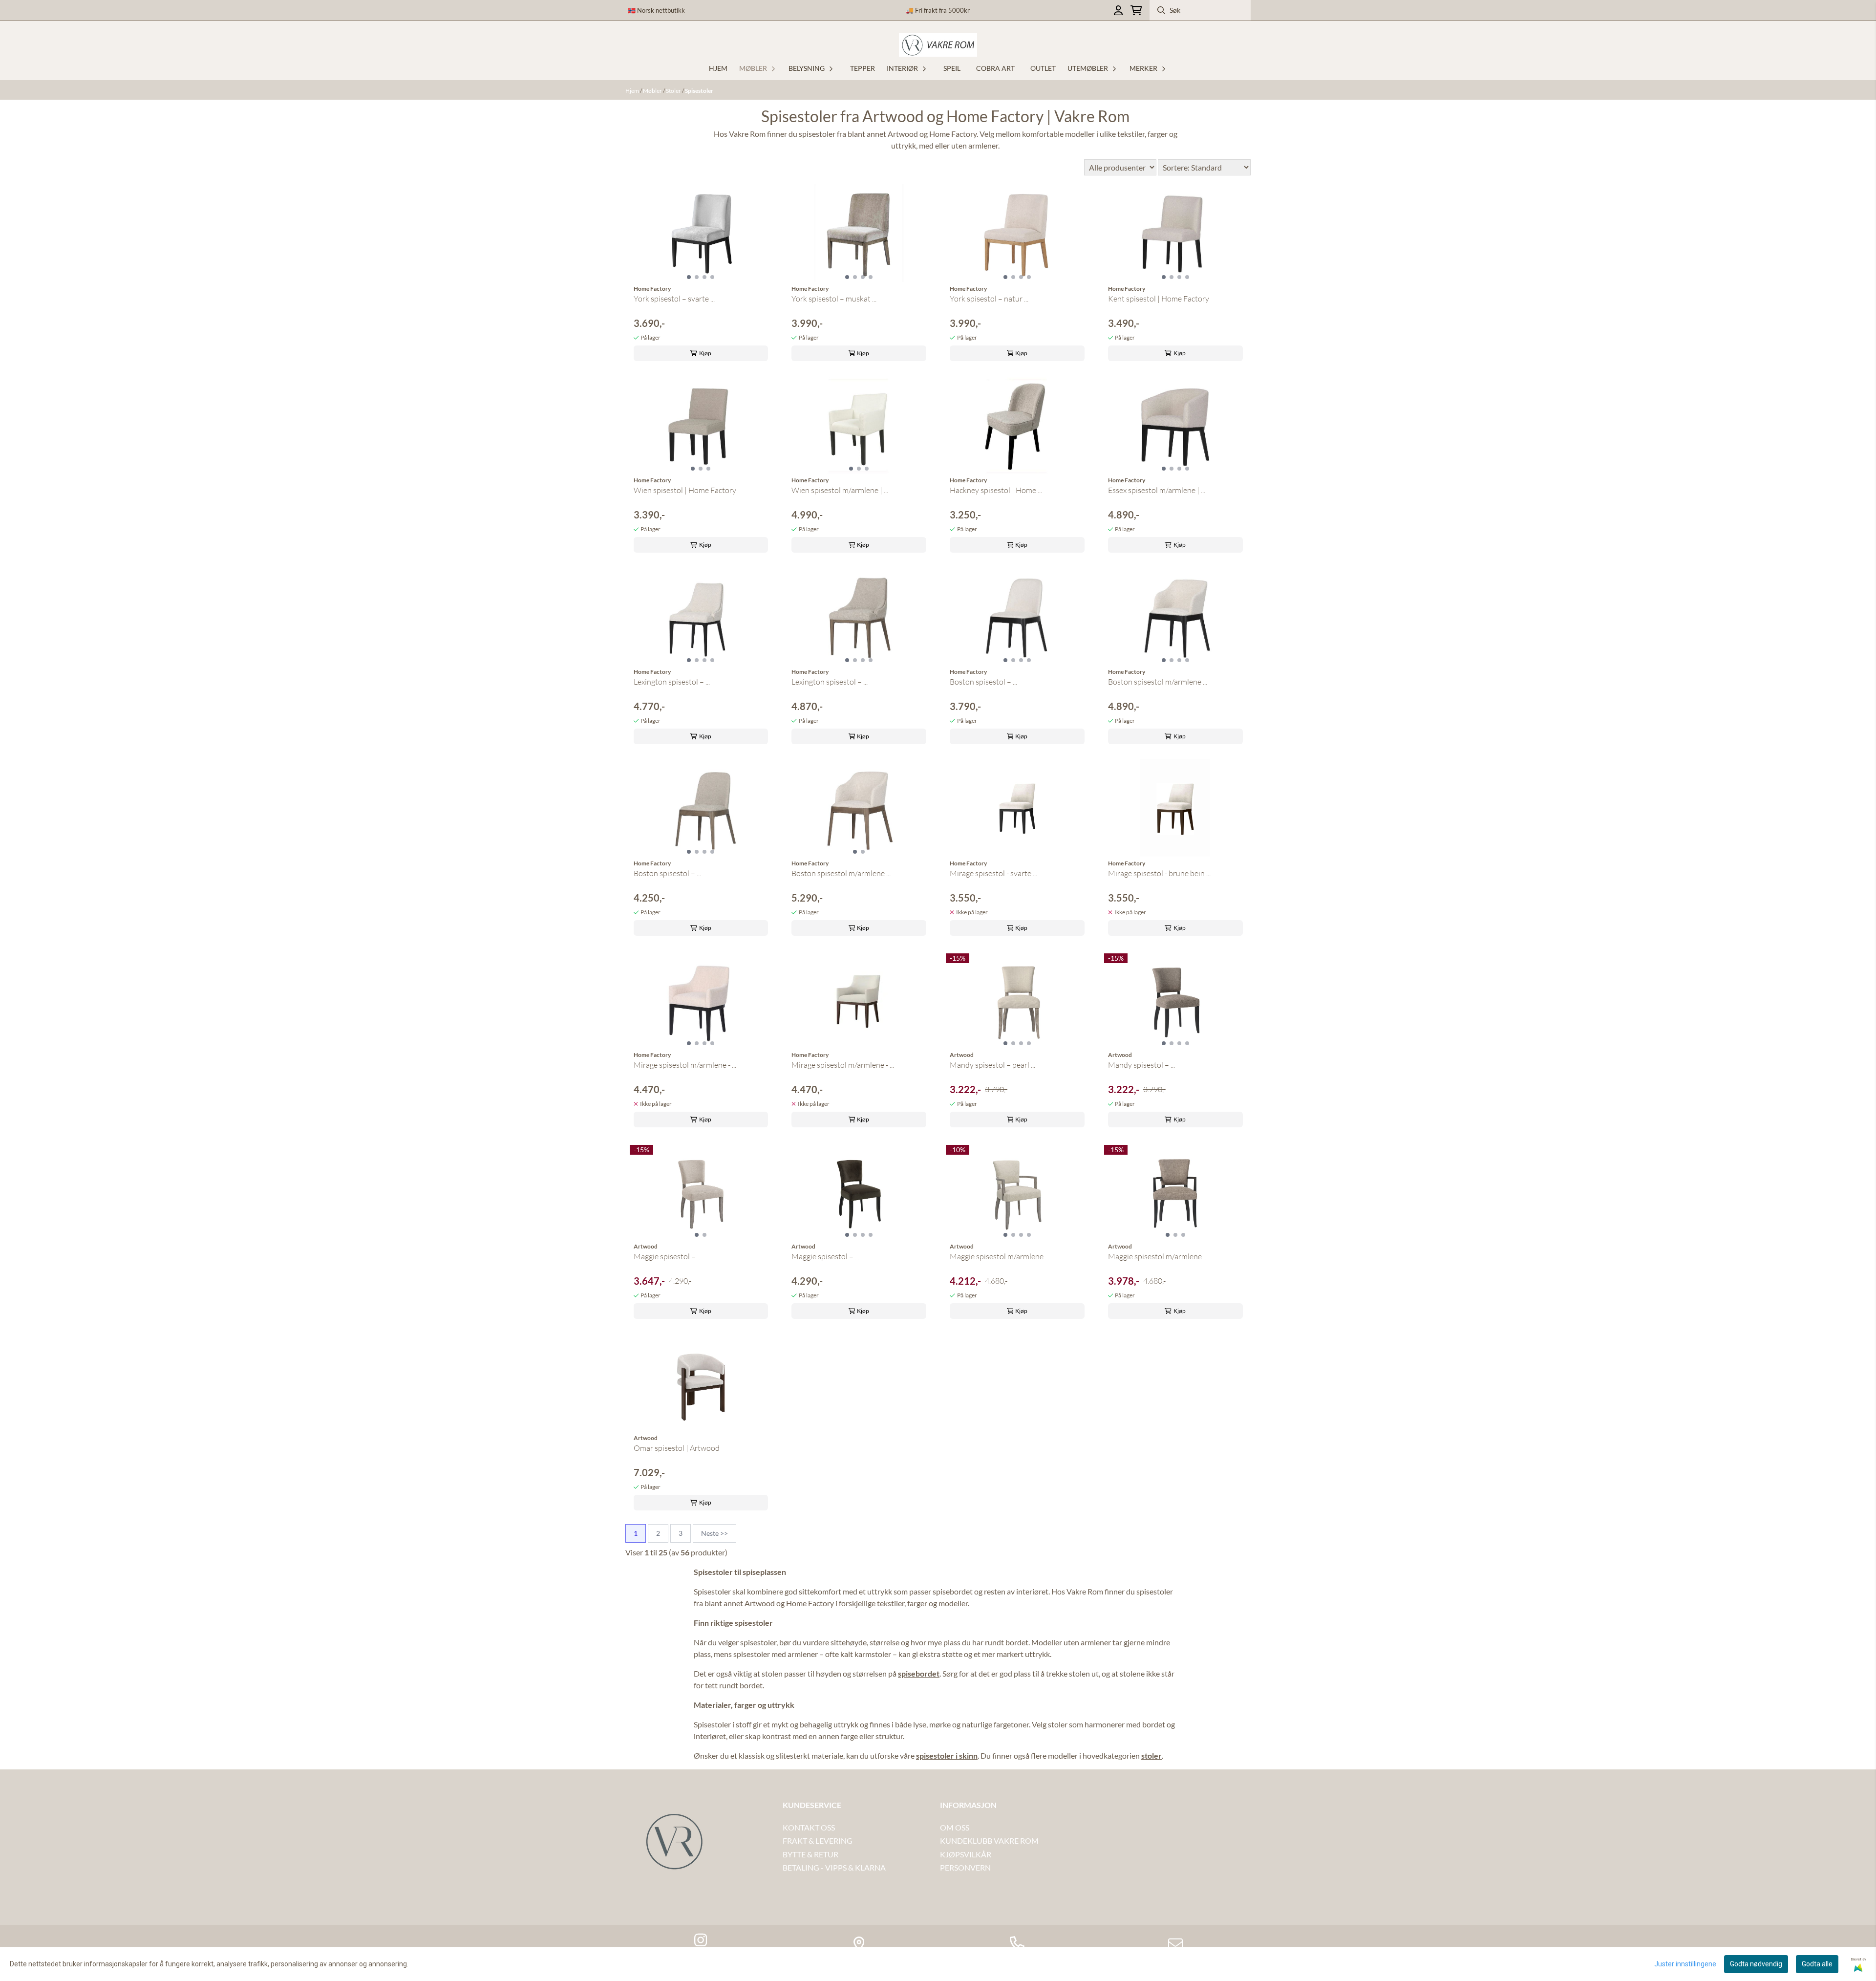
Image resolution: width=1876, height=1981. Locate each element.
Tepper (863, 68)
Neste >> (714, 1533)
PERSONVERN (965, 1867)
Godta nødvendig (1756, 1964)
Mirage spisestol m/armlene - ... (685, 1065)
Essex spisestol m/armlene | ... (1157, 490)
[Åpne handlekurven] (1136, 11)
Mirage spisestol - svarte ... (993, 873)
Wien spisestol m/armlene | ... (840, 490)
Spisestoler (699, 91)
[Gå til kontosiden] (1118, 11)
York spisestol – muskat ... (834, 299)
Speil (952, 68)
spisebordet (919, 1673)
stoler (1151, 1755)
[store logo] (938, 45)
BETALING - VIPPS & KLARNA (834, 1867)
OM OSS (955, 1827)
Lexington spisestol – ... (672, 682)
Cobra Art (995, 68)
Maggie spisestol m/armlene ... (1000, 1256)
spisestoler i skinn (947, 1755)
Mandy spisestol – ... (1141, 1065)
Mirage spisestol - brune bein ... (1159, 873)
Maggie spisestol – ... (668, 1256)
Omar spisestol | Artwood (677, 1448)
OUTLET (1043, 68)
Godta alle (1817, 1964)
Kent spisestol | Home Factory (1159, 299)
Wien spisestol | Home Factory (685, 490)
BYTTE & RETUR (810, 1854)
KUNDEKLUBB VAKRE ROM (989, 1841)
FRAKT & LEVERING (818, 1841)
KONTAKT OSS (809, 1827)
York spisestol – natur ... (989, 299)
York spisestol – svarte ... (674, 299)
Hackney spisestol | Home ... (996, 490)
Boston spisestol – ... (983, 682)
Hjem (633, 91)
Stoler (674, 91)
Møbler (653, 91)
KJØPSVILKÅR (966, 1854)
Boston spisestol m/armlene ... (1158, 682)
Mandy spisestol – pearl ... (992, 1065)
